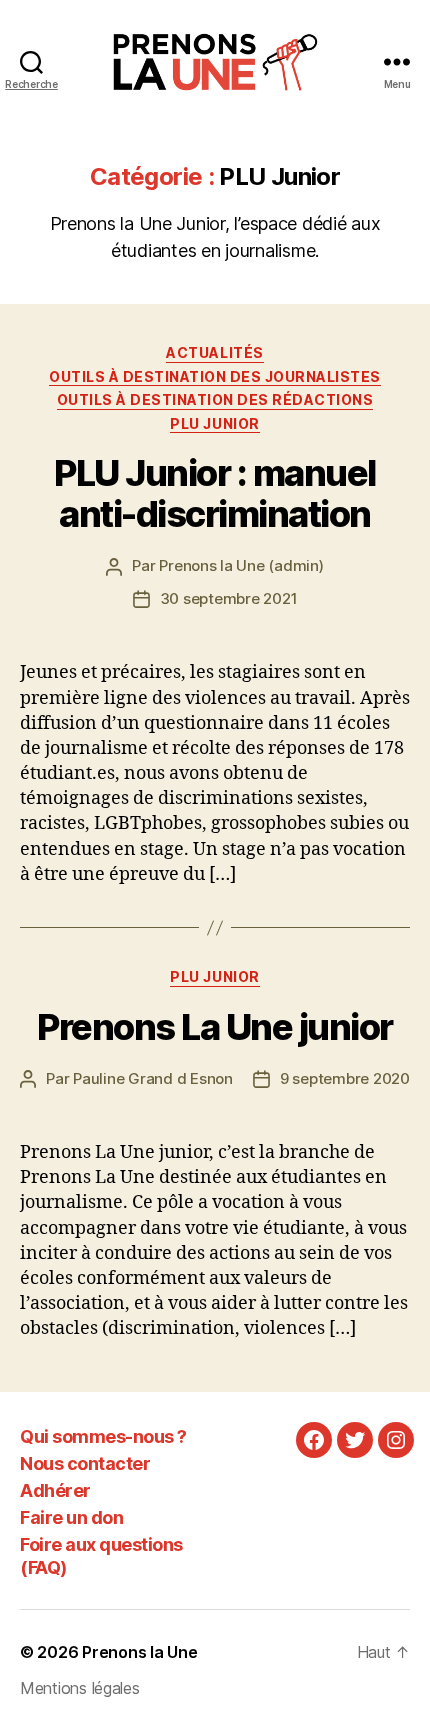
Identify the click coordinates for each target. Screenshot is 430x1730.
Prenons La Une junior (215, 1027)
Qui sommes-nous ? (103, 1436)
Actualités (214, 352)
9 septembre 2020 (345, 1078)
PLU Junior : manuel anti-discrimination (215, 493)
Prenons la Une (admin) (241, 565)
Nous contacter (85, 1463)
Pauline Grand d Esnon (153, 1078)
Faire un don (71, 1517)
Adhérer (55, 1490)
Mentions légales (80, 1688)
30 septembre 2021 (229, 598)
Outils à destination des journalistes (215, 376)
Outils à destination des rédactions (215, 399)
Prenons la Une (139, 1652)
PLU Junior (214, 423)
